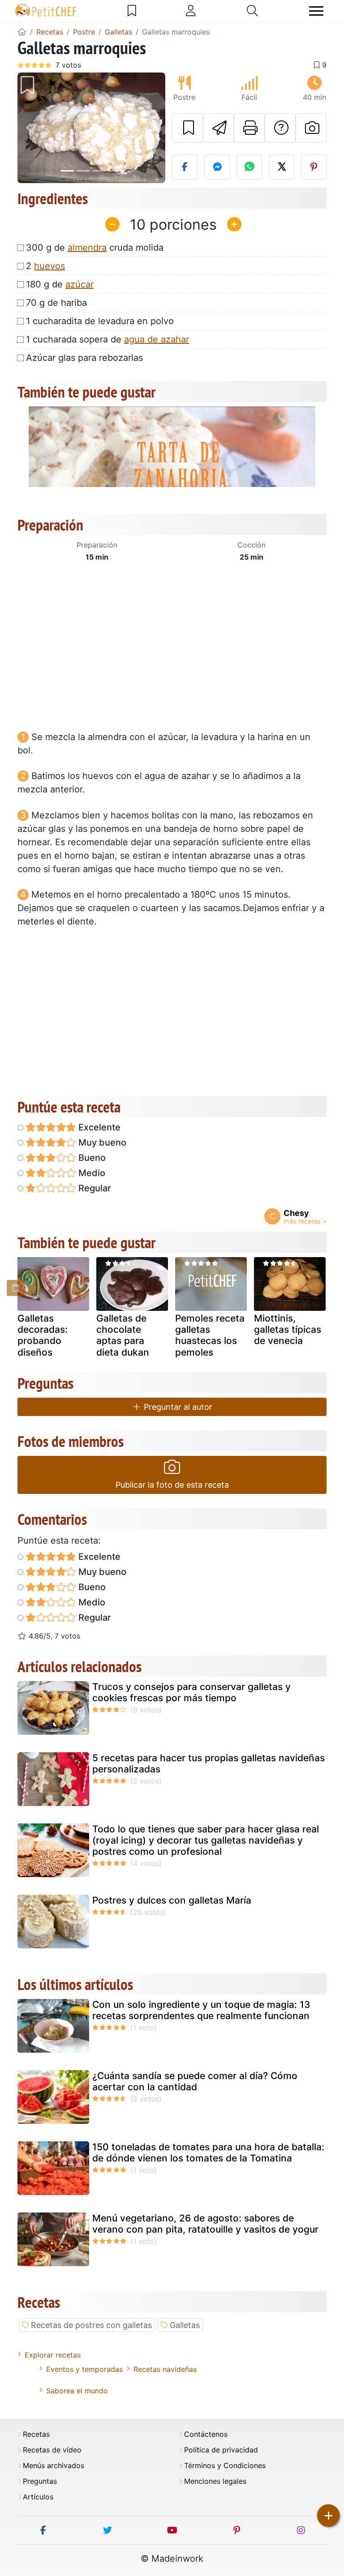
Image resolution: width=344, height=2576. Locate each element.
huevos (49, 266)
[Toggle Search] (252, 11)
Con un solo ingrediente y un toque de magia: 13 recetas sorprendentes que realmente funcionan (201, 2010)
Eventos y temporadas (84, 2369)
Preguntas (40, 2481)
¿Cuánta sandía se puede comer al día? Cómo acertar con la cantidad (195, 2081)
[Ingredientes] (16, 1288)
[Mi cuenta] (191, 11)
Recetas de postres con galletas (91, 2325)
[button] (29, 128)
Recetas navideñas (165, 2369)
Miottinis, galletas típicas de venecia (288, 1329)
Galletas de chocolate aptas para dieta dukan (123, 1335)
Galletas (185, 2325)
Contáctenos (206, 2434)
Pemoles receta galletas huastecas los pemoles (210, 1335)
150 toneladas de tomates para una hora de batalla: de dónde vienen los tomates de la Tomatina (208, 2152)
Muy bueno (101, 1143)
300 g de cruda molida (95, 248)
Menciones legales (215, 2481)
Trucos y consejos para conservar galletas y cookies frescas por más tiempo (191, 1692)
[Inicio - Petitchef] (22, 32)
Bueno (91, 1158)
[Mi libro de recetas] (132, 11)
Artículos (38, 2497)
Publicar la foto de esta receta (172, 1485)
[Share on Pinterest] (314, 167)
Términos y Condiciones (225, 2466)
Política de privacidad (221, 2450)
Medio (91, 1173)
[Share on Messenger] (217, 167)
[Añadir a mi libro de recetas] (187, 128)
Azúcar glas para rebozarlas (84, 358)
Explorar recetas (53, 2355)
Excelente (98, 1127)
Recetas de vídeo (52, 2450)
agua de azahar (157, 339)
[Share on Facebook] (185, 167)
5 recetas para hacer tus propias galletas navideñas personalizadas (209, 1763)
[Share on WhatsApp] (249, 167)
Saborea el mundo (77, 2391)
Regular (94, 1188)
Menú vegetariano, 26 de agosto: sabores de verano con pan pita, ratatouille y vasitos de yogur (205, 2224)
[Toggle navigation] (316, 11)
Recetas (36, 2434)
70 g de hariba (56, 303)
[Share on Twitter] (282, 167)
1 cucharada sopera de (107, 339)
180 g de (60, 284)
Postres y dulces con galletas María (172, 1900)
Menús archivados (54, 2466)
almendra (87, 248)
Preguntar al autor (177, 1407)
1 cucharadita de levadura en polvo (100, 321)
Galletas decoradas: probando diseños (43, 1335)
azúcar (80, 284)
